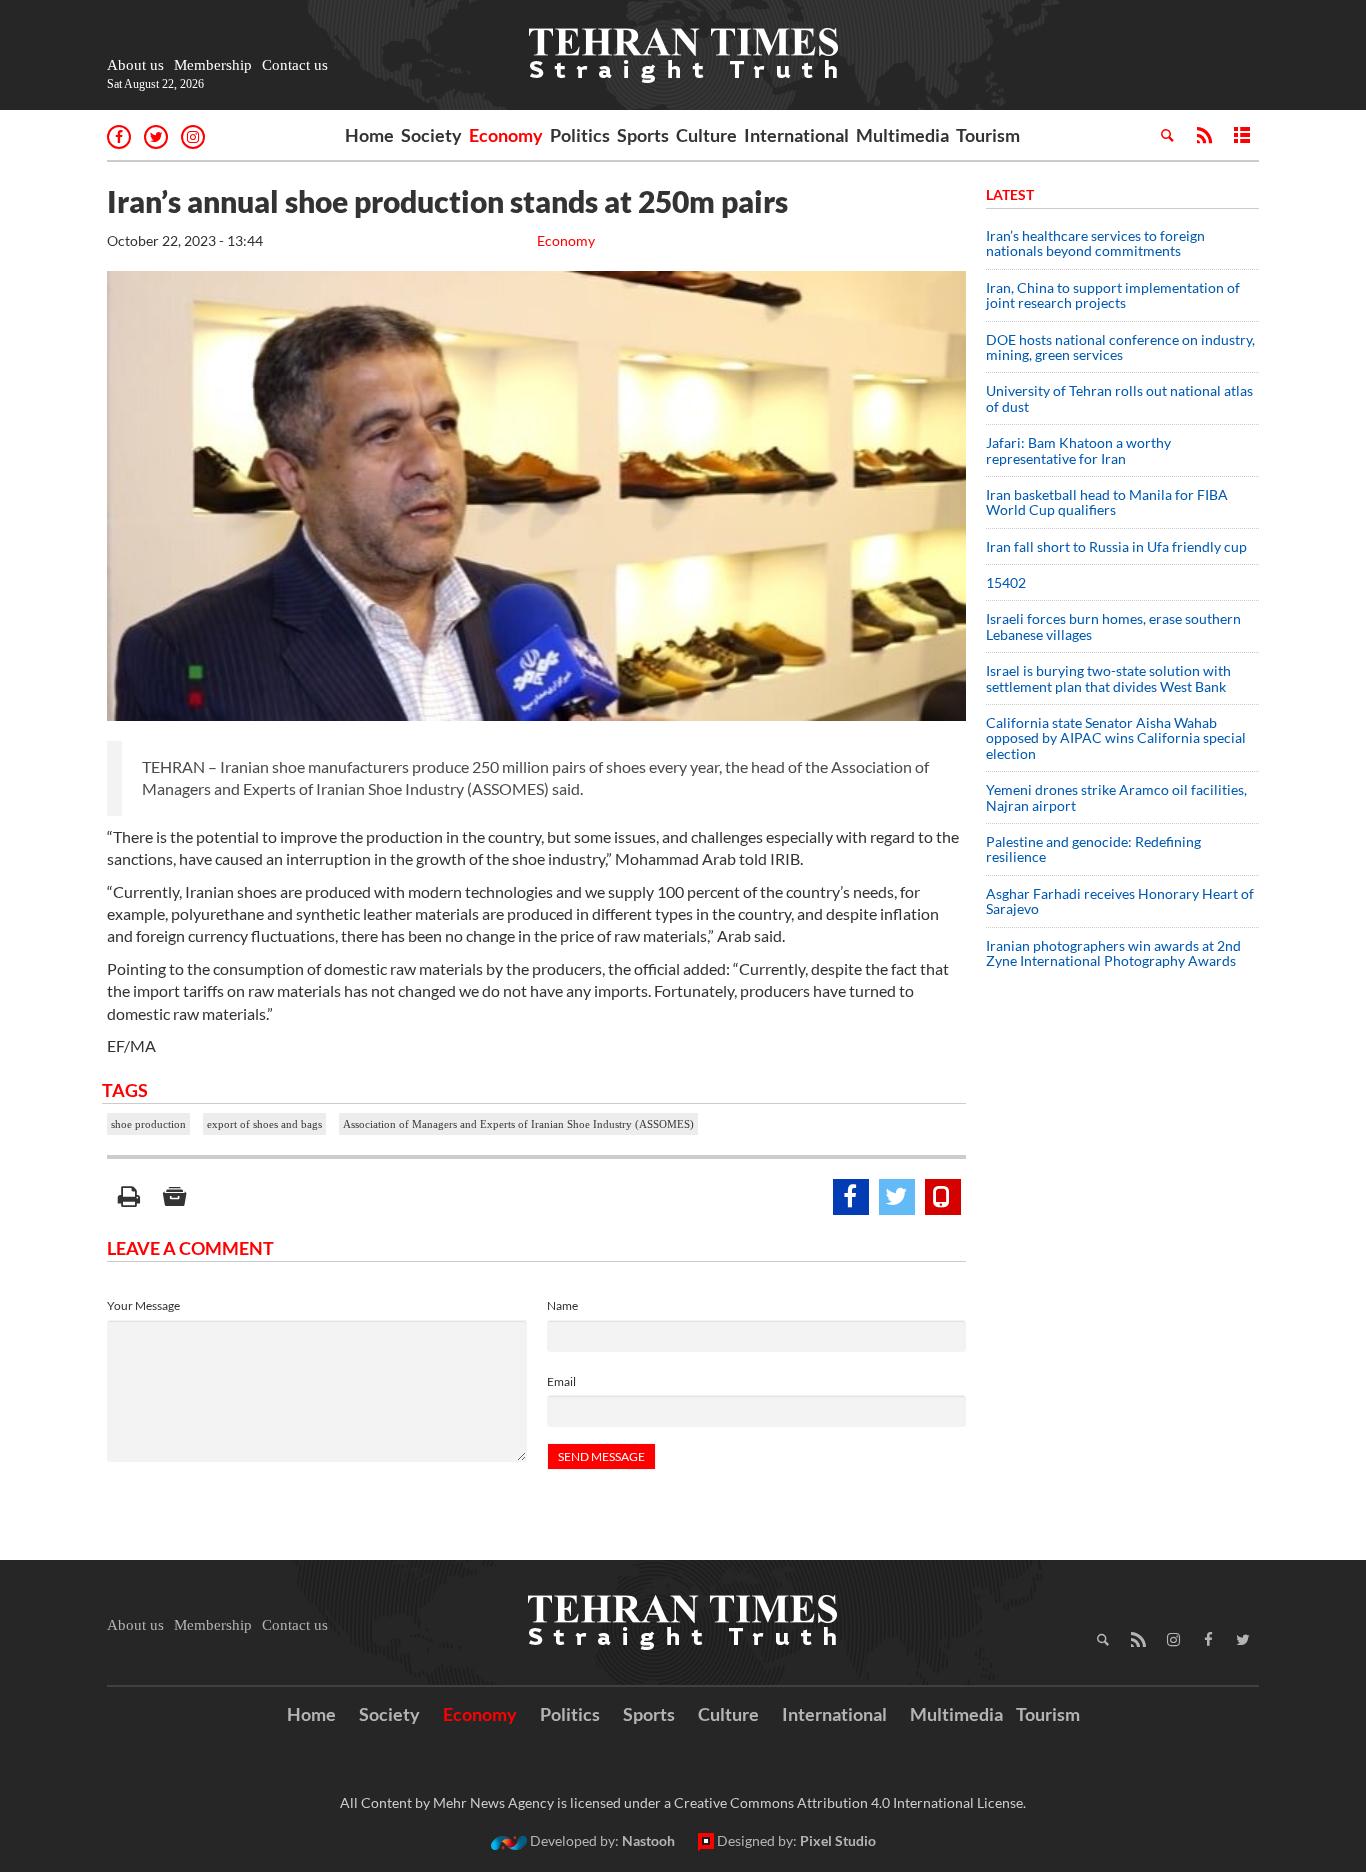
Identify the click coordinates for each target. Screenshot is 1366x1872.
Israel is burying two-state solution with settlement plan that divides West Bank (1108, 678)
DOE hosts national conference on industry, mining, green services (1120, 347)
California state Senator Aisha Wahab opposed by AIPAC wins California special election (1116, 738)
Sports (643, 135)
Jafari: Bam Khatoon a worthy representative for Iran (1078, 450)
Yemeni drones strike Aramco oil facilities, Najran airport (1116, 797)
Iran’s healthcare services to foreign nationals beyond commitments (1095, 243)
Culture (706, 135)
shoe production (148, 1124)
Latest (1010, 194)
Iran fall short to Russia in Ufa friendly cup (1116, 546)
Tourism (988, 135)
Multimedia (902, 135)
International (796, 135)
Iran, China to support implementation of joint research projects (1113, 295)
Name (562, 1305)
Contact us (295, 65)
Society (431, 135)
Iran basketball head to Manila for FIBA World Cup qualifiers (1107, 502)
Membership (213, 65)
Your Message (143, 1305)
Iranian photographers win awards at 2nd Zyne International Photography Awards (1113, 953)
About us (135, 65)
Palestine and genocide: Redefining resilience (1093, 849)
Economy (506, 135)
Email (561, 1381)
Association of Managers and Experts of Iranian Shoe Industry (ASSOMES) (518, 1124)
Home (369, 135)
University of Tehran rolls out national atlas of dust (1119, 398)
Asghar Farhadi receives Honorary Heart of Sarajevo (1120, 901)
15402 (1006, 582)
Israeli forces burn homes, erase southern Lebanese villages (1113, 626)
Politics (580, 135)
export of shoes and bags (264, 1124)
